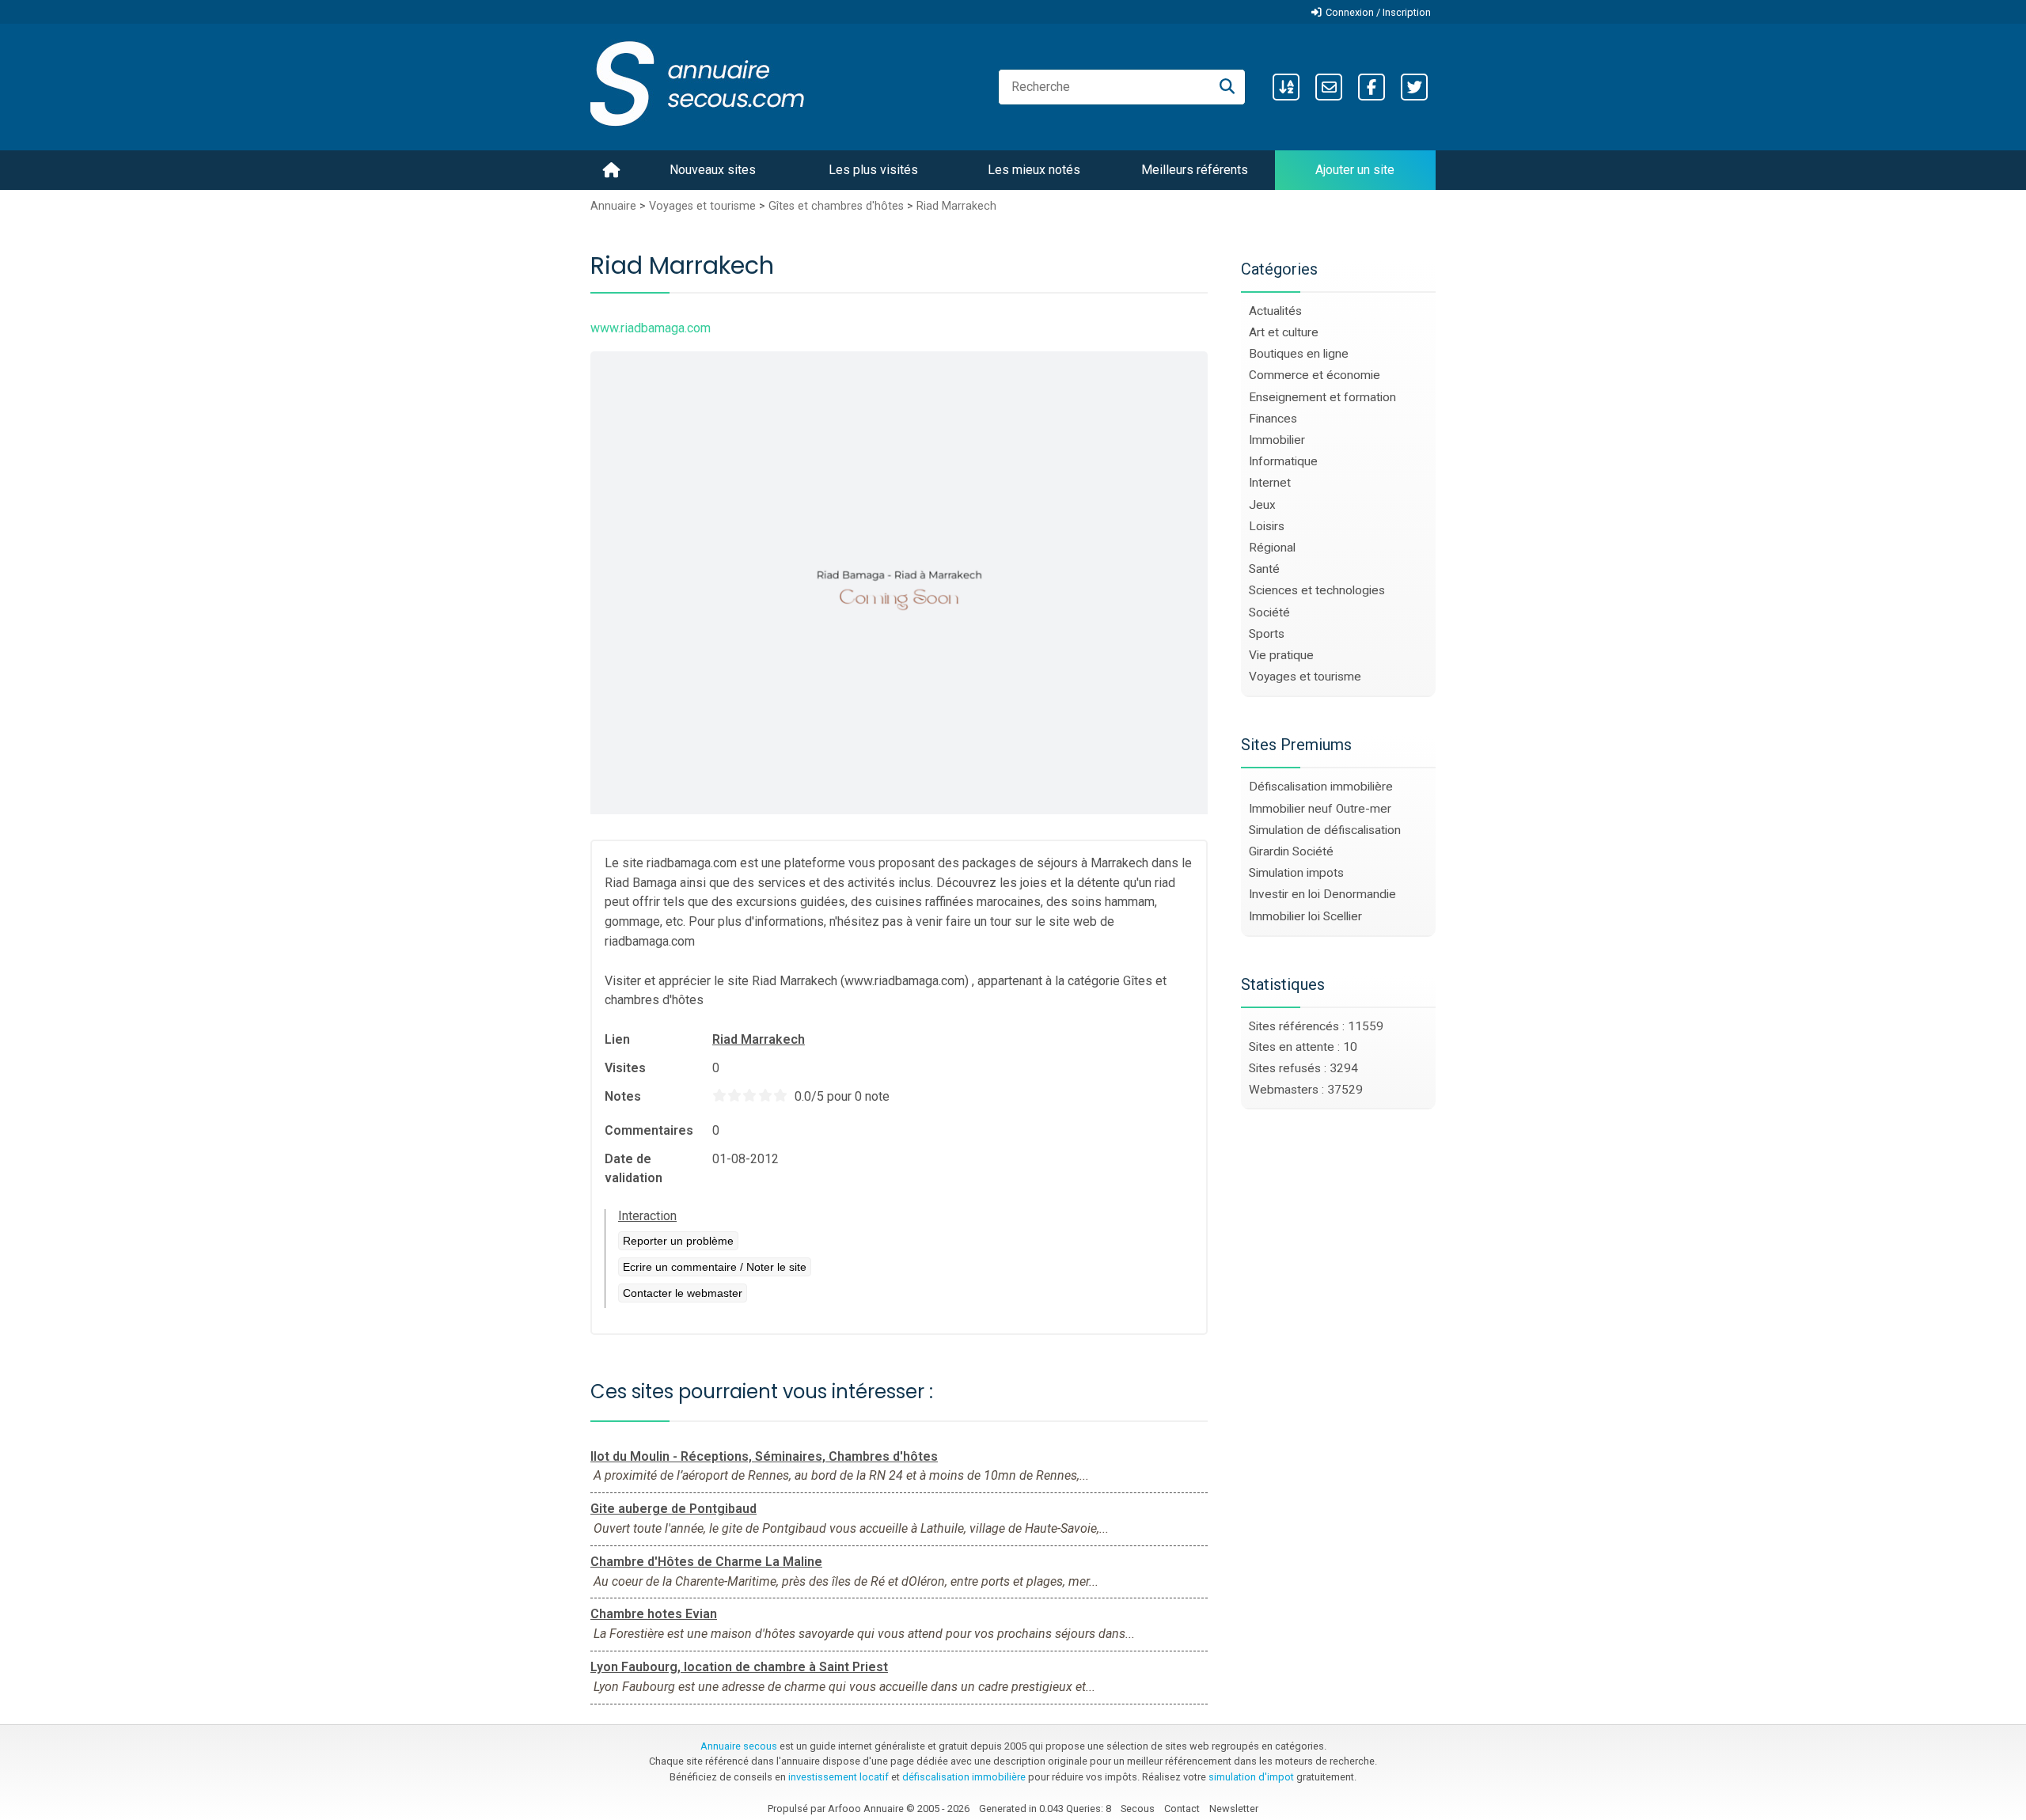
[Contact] (1329, 87)
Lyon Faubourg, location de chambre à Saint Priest (739, 1667)
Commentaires (649, 1130)
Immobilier (1277, 440)
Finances (1273, 419)
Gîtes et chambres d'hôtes (836, 206)
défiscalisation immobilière (964, 1777)
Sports (1267, 634)
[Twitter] (1414, 87)
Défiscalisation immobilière (1321, 787)
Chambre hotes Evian (654, 1614)
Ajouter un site (1355, 170)
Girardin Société (1291, 851)
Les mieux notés (1034, 170)
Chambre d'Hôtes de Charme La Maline (706, 1562)
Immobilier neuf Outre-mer (1320, 809)
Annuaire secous (739, 1746)
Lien (617, 1039)
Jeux (1262, 505)
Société (1269, 612)
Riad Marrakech (956, 206)
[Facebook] (1372, 87)
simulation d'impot (1251, 1777)
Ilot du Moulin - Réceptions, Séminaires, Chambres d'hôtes (764, 1456)
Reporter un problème (678, 1241)
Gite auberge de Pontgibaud (673, 1509)
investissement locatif (838, 1777)
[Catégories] (1286, 87)
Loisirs (1267, 526)
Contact (1182, 1809)
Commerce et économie (1315, 375)
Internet (1270, 483)
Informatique (1283, 461)
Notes (623, 1096)
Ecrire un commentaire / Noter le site (715, 1267)
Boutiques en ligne (1299, 354)
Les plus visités (873, 170)
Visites (625, 1068)
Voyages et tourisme (702, 206)
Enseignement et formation (1322, 397)
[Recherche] (1227, 87)
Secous (1138, 1809)
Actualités (1275, 311)
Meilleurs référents (1195, 170)
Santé (1264, 569)
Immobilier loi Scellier (1305, 916)
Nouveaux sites (713, 170)
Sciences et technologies (1317, 590)
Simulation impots (1296, 873)
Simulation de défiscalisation (1325, 830)
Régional (1272, 548)
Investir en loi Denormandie (1322, 894)
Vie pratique (1281, 655)
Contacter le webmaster (683, 1293)
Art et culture (1284, 332)
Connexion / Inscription (1378, 12)
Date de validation (634, 1168)
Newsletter (1234, 1809)
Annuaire (613, 206)
